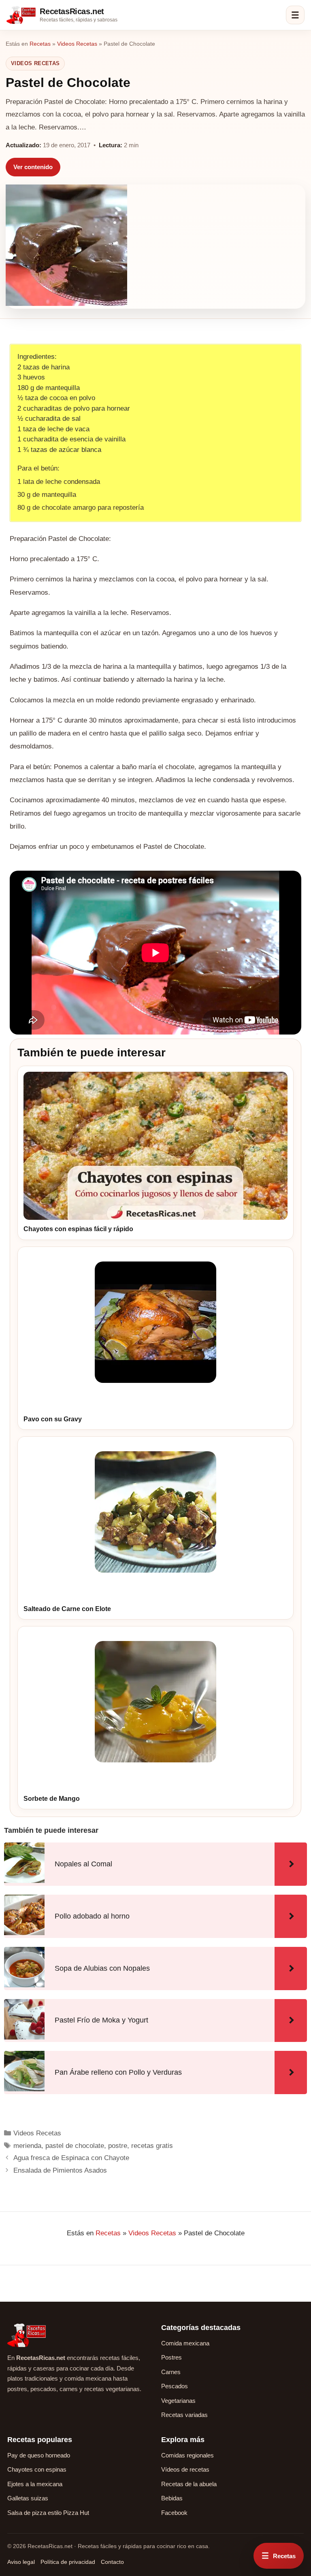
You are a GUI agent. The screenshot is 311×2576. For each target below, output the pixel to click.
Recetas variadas (184, 2415)
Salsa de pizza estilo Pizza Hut (48, 2513)
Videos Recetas (77, 44)
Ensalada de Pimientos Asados (60, 2170)
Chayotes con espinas (37, 2469)
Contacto (112, 2562)
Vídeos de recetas (185, 2469)
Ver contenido (33, 167)
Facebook (174, 2513)
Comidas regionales (187, 2455)
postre (118, 2146)
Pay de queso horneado (39, 2455)
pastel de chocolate (75, 2146)
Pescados (175, 2386)
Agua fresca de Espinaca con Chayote (71, 2158)
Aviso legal (21, 2562)
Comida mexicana (185, 2343)
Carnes (171, 2372)
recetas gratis (152, 2146)
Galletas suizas (28, 2498)
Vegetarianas (178, 2401)
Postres (171, 2357)
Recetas (40, 44)
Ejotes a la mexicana (35, 2484)
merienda (27, 2146)
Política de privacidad (68, 2562)
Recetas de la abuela (189, 2484)
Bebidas (172, 2498)
